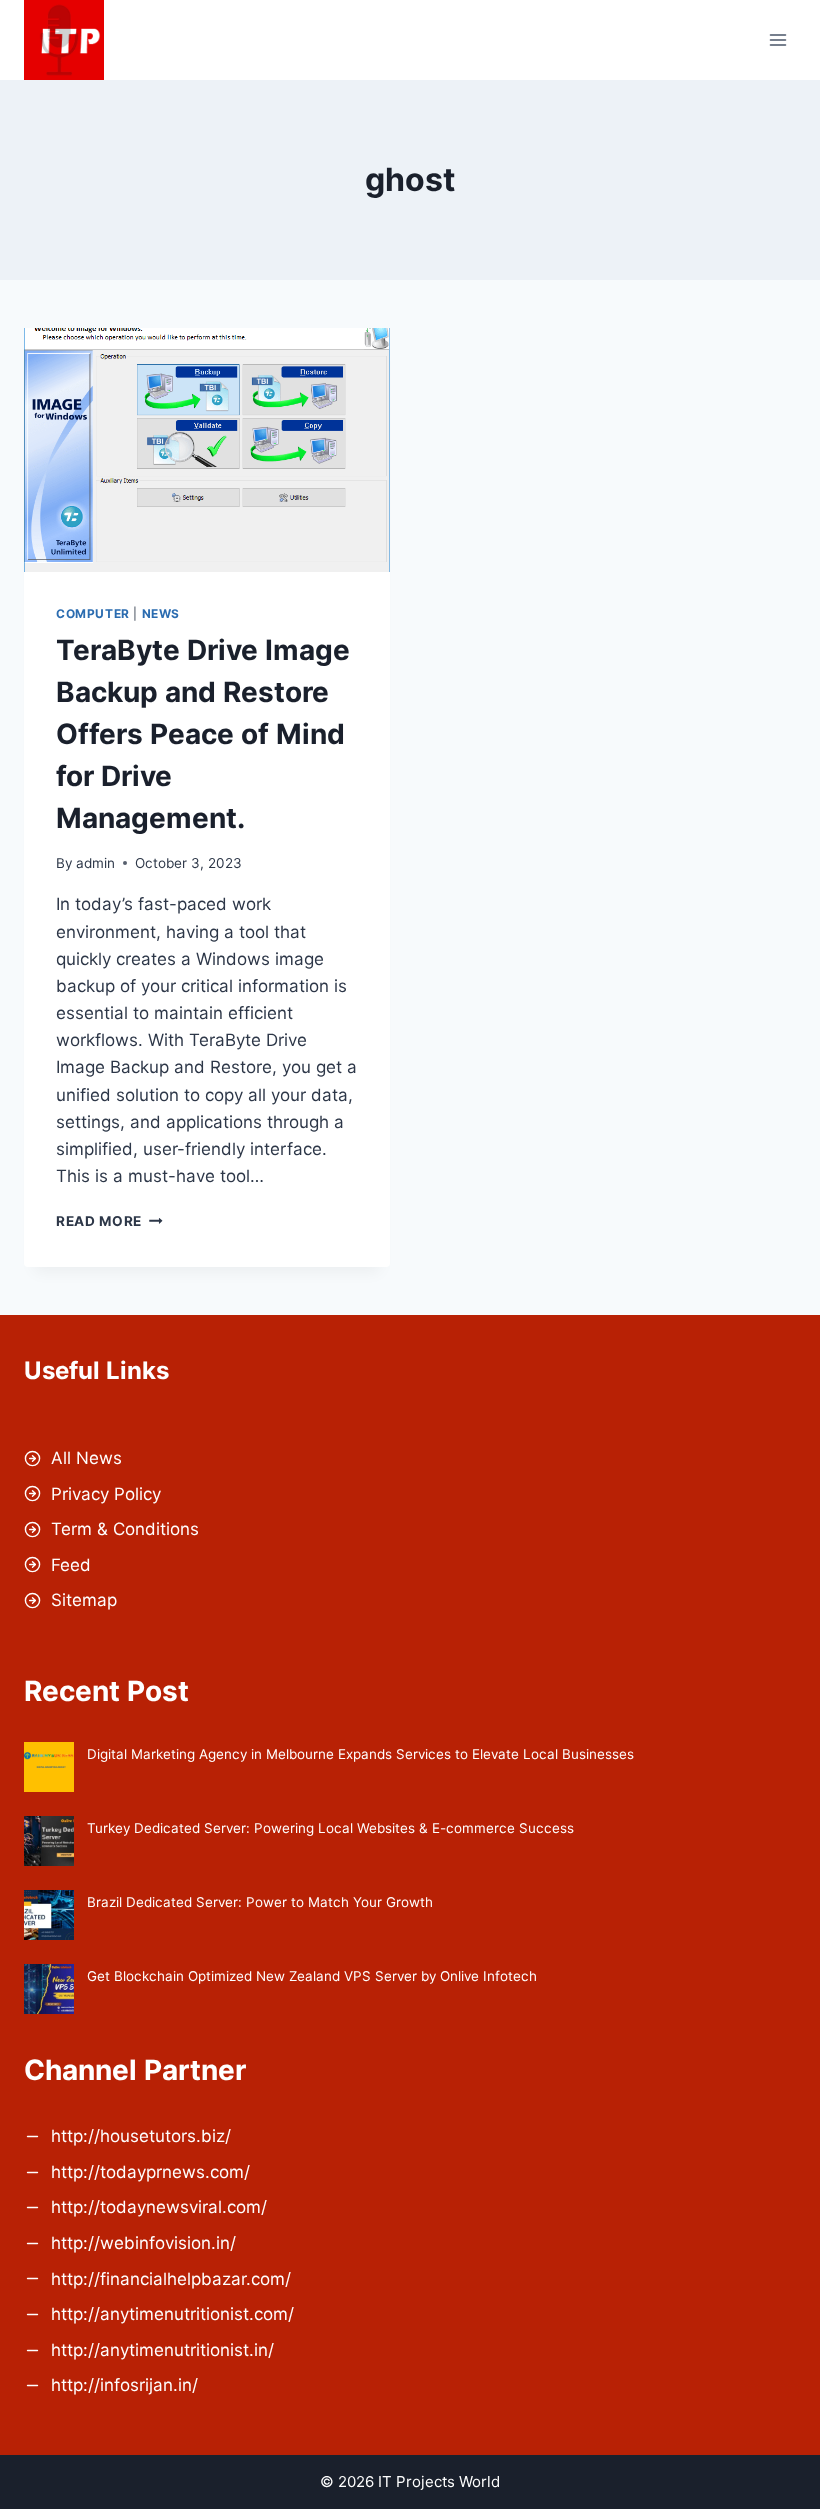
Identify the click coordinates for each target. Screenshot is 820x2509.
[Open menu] (777, 39)
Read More (109, 1221)
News (161, 613)
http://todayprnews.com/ (150, 2172)
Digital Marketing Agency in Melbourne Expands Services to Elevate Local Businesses (360, 1754)
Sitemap (84, 1600)
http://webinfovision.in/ (143, 2243)
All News (86, 1458)
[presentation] (207, 450)
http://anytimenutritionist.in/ (162, 2350)
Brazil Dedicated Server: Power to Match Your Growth (260, 1902)
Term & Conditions (125, 1529)
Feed (71, 1565)
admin (95, 863)
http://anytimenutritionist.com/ (172, 2314)
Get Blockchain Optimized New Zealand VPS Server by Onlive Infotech (312, 1976)
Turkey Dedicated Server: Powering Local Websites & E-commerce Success (330, 1828)
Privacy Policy (106, 1494)
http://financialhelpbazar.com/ (171, 2279)
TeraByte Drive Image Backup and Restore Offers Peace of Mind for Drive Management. (203, 734)
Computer (93, 613)
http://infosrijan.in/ (124, 2385)
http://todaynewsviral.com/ (159, 2207)
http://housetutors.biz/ (141, 2136)
